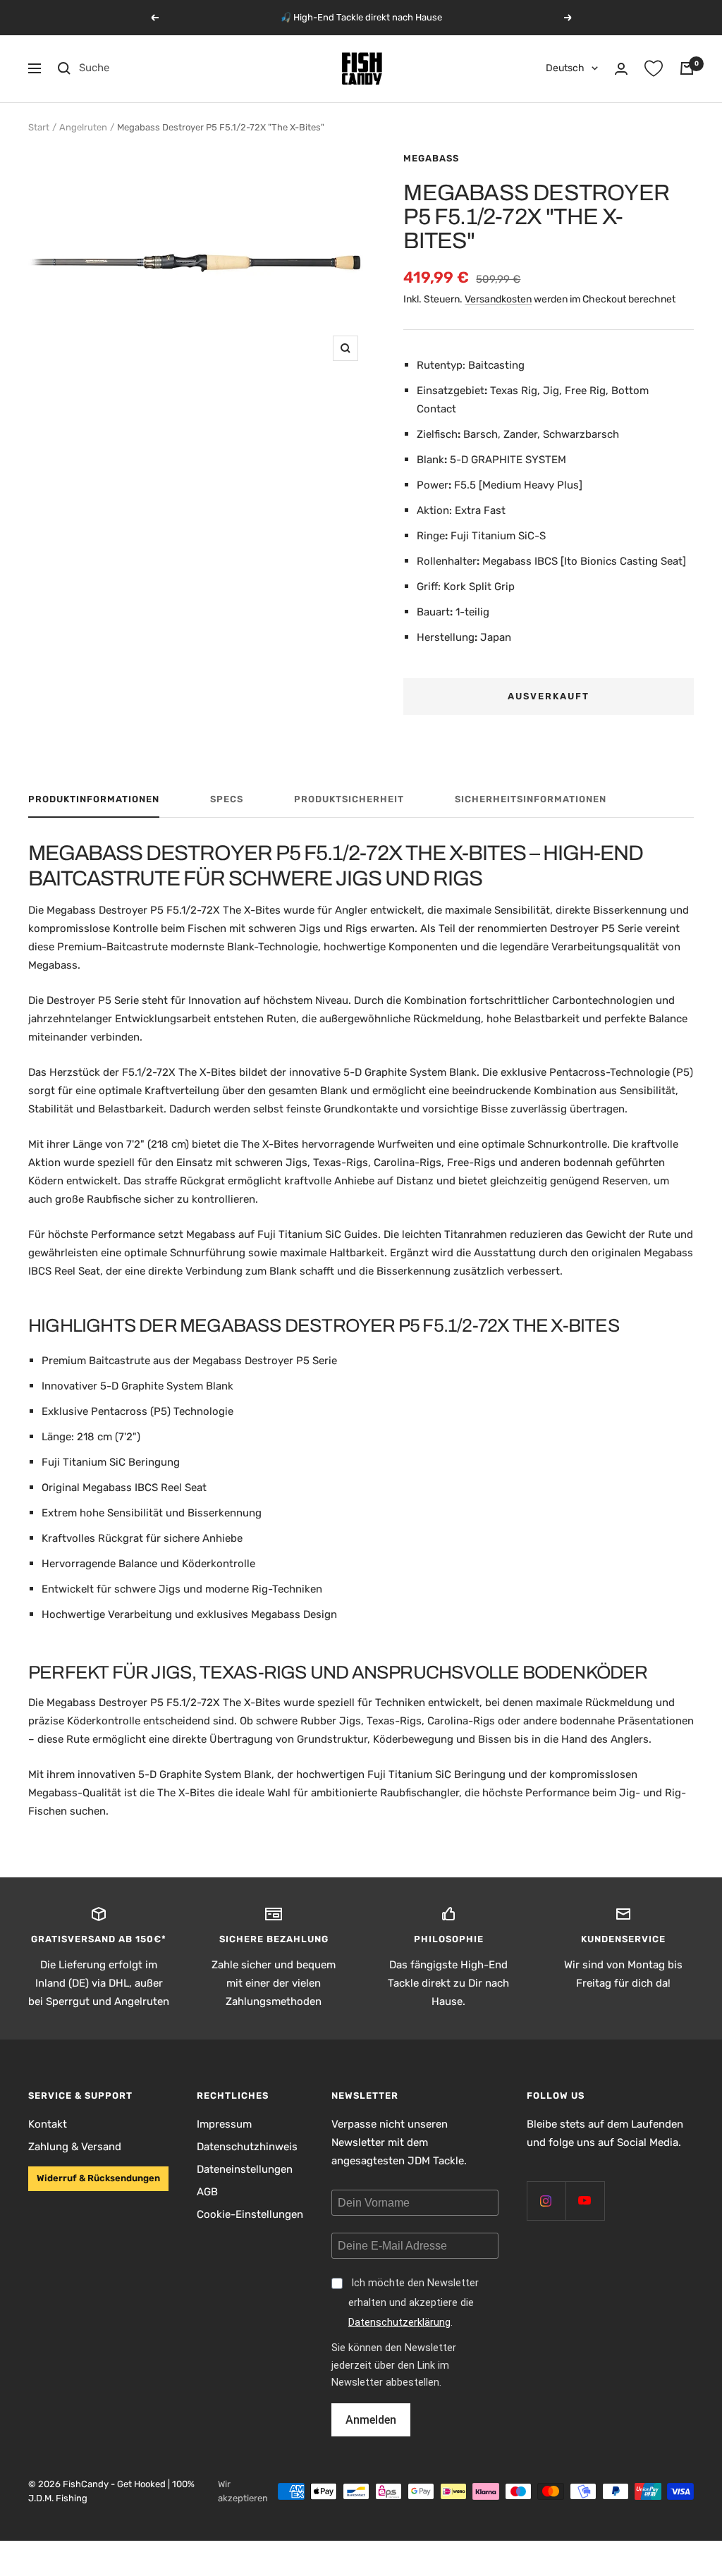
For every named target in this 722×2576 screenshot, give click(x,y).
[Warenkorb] (687, 68)
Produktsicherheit (349, 799)
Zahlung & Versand (75, 2147)
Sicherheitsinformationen (531, 799)
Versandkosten (498, 299)
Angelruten (83, 127)
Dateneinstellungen (245, 2169)
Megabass (431, 158)
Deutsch (565, 68)
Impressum (224, 2124)
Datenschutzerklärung (399, 2323)
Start (39, 127)
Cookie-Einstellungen (250, 2214)
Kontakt (48, 2124)
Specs (227, 799)
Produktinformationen (94, 799)
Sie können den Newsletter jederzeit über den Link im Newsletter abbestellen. (394, 2366)
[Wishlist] (654, 68)
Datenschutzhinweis (247, 2147)
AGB (207, 2192)
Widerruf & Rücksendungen (98, 2178)
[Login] (621, 69)
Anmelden (371, 2420)
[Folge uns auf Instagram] (546, 2201)
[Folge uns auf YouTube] (585, 2201)
